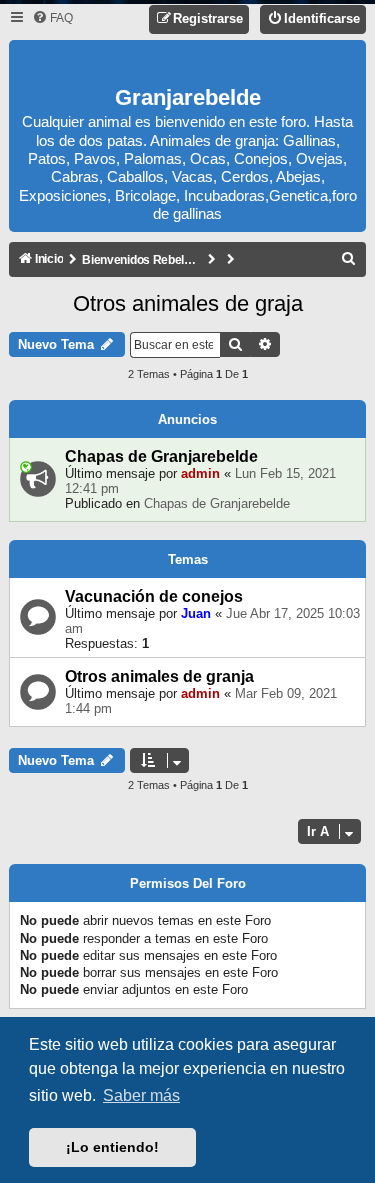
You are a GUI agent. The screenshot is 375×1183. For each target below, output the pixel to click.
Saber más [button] (141, 1095)
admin (200, 473)
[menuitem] (52, 18)
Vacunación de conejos (154, 596)
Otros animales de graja (188, 303)
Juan (196, 613)
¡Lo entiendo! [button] (112, 1147)
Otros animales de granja (159, 676)
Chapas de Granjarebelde (161, 456)
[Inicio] (188, 65)
